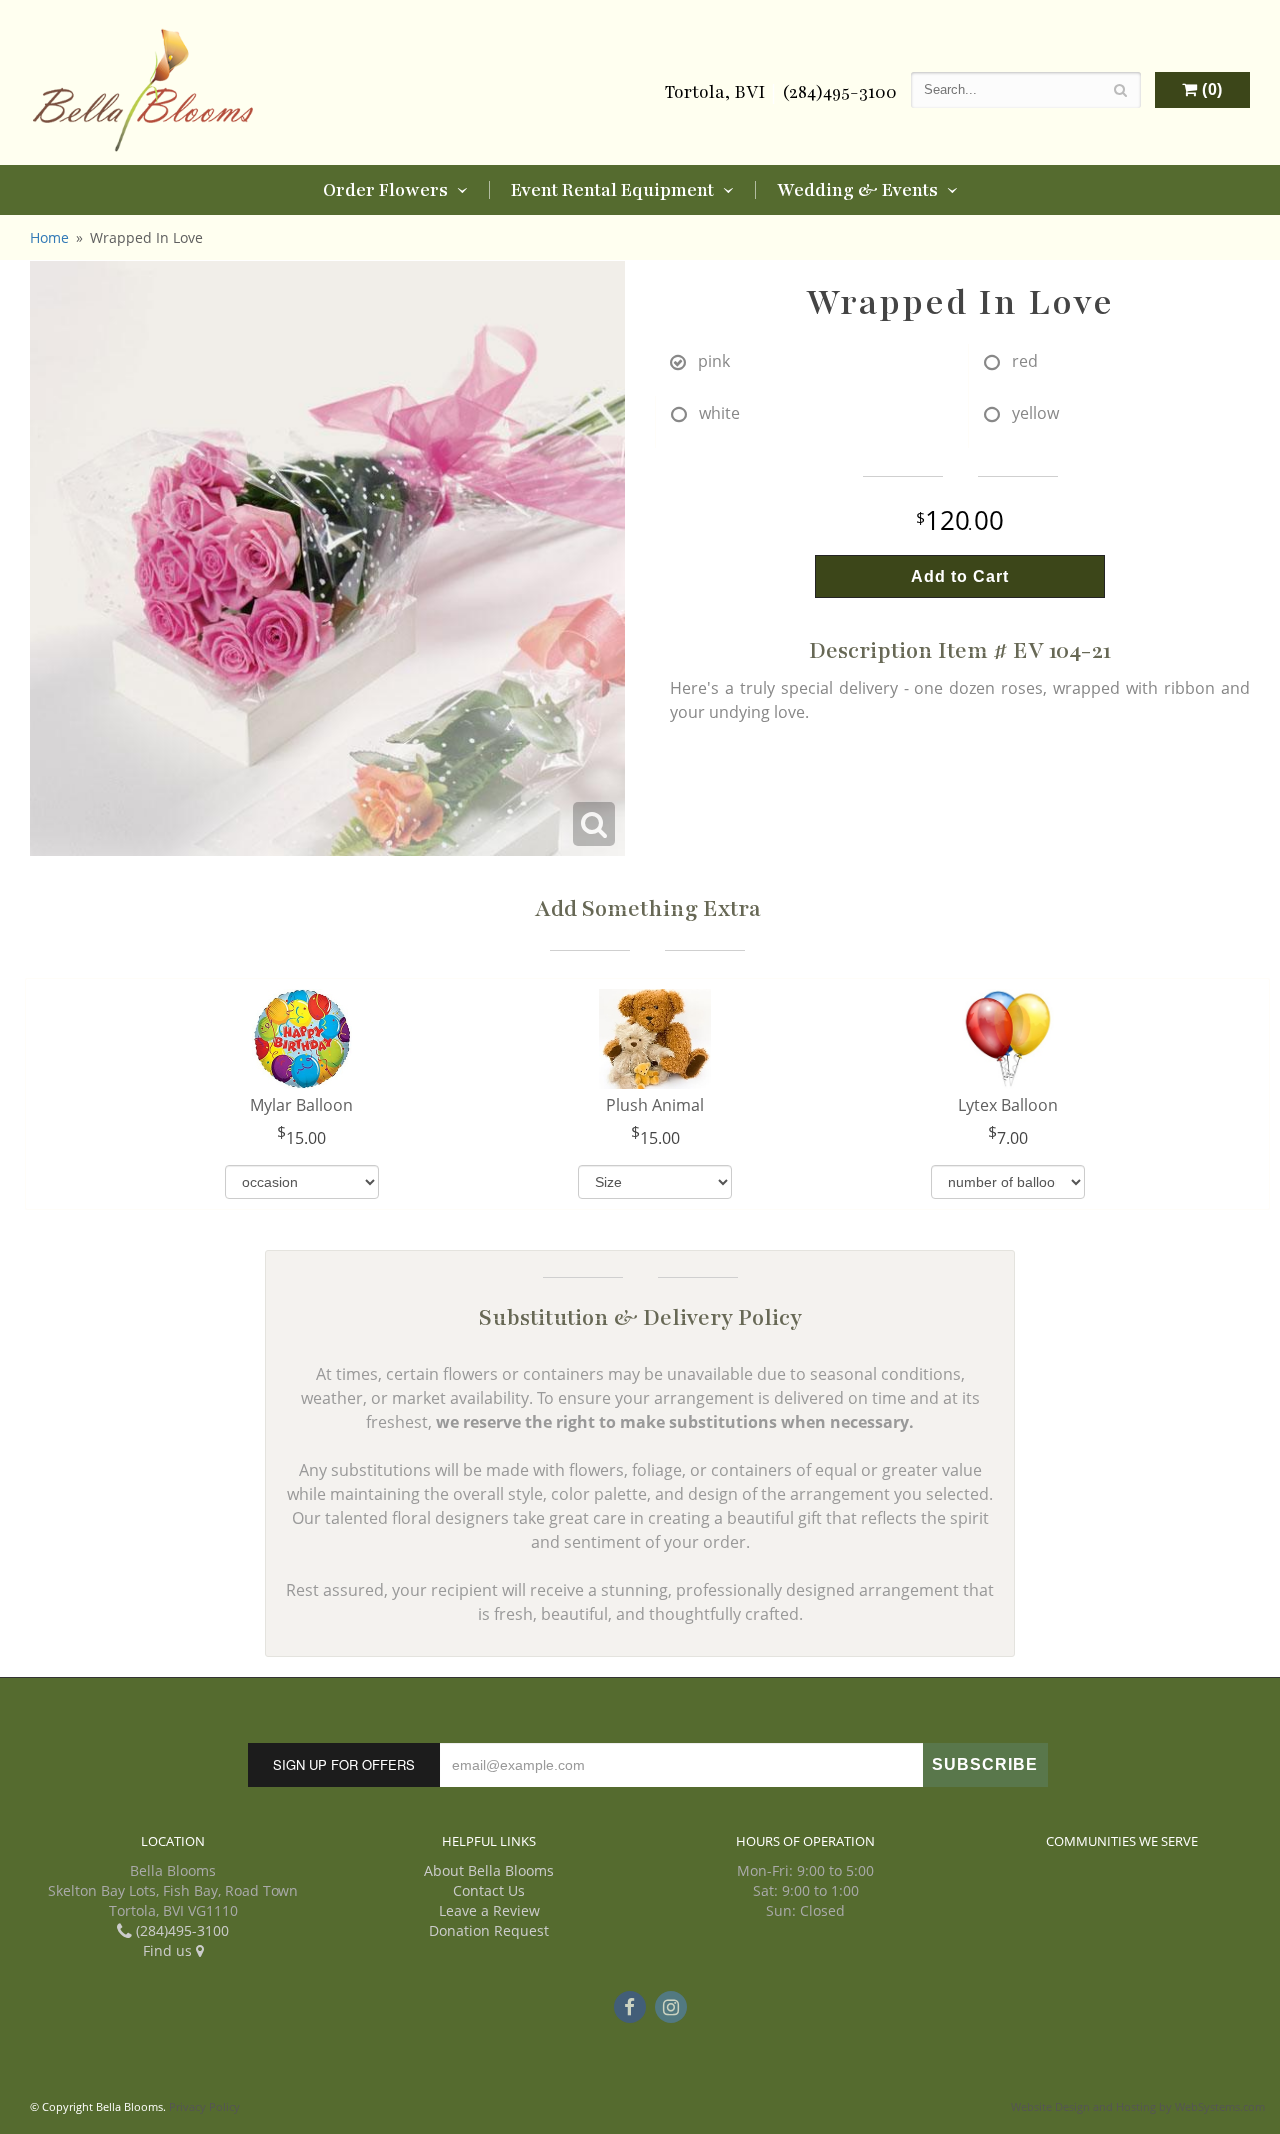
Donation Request (489, 1930)
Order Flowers (385, 190)
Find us (169, 1950)
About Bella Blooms (489, 1870)
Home (49, 237)
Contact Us (489, 1890)
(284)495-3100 (839, 92)
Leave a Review (489, 1910)
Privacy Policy (204, 2106)
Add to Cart (960, 576)
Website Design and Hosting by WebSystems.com (1138, 2106)
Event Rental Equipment (612, 190)
